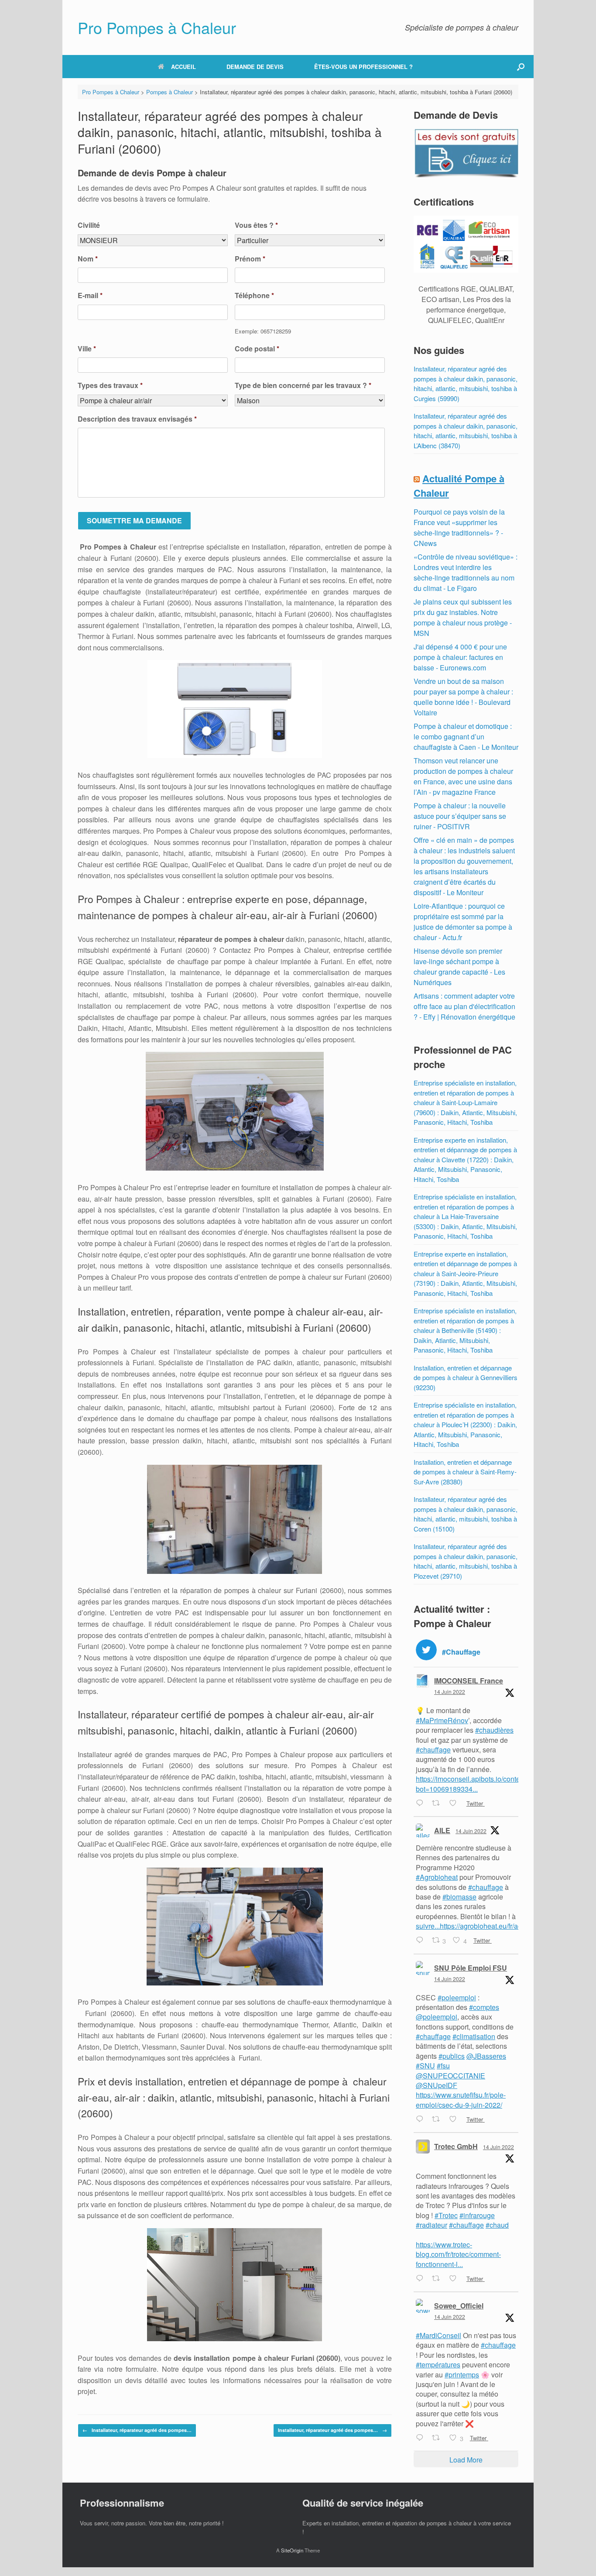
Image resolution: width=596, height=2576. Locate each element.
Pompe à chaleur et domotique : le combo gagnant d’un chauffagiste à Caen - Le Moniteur (466, 737)
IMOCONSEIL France (469, 1681)
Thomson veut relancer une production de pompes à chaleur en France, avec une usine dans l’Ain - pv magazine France (463, 776)
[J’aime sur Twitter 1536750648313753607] (456, 1803)
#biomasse (459, 1897)
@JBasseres (486, 2056)
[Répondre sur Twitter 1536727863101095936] (422, 1941)
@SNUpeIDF (437, 2085)
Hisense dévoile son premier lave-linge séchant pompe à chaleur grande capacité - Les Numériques (459, 967)
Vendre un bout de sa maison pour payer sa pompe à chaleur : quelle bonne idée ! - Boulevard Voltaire (463, 697)
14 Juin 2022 (450, 1692)
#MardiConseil (438, 2335)
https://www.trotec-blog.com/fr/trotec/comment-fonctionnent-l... (458, 2254)
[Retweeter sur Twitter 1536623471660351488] (438, 2279)
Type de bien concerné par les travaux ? (303, 386)
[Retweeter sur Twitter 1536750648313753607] (438, 1803)
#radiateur (432, 2225)
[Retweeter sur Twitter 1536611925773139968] (438, 2438)
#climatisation (474, 2036)
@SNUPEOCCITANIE (450, 2076)
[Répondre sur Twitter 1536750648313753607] (422, 1803)
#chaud (497, 2225)
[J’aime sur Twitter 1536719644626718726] (456, 2119)
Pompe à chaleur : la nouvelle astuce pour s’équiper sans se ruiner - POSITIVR (460, 816)
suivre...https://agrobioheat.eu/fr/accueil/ (477, 1926)
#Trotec (446, 2215)
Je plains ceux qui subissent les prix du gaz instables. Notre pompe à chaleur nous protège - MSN (463, 617)
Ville (87, 349)
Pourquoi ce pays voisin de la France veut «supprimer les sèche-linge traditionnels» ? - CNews (459, 527)
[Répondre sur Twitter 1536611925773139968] (422, 2438)
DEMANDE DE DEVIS (255, 67)
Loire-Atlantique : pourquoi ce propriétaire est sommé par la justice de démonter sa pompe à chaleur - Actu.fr (463, 922)
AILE (442, 1830)
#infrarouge (477, 2215)
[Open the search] (521, 67)
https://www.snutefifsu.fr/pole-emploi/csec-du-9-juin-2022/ (461, 2100)
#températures (438, 2365)
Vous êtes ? (256, 225)
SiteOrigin (292, 2550)
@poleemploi (437, 2017)
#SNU (425, 2066)
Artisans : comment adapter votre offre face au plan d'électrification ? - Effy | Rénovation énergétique (464, 1006)
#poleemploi (457, 1997)
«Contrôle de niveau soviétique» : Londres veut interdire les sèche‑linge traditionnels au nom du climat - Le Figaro (466, 572)
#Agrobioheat (437, 1877)
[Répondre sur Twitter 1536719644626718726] (422, 2119)
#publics (452, 2056)
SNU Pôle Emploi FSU (471, 1968)
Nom (88, 259)
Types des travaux (110, 386)
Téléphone (254, 296)
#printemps (462, 2375)
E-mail (90, 296)
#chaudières (494, 1730)
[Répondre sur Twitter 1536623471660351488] (422, 2279)
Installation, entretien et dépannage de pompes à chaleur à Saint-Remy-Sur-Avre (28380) (465, 1472)
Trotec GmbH (456, 2146)
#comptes (484, 2007)
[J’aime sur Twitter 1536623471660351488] (456, 2279)
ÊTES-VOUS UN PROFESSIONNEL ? (363, 67)
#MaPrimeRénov (442, 1720)
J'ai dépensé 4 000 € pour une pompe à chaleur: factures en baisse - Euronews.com (460, 657)
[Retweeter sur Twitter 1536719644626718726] (438, 2119)
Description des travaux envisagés (137, 419)
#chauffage (433, 1750)
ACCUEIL (183, 67)
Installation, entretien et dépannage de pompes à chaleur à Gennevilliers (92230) (466, 1377)
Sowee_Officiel (459, 2306)
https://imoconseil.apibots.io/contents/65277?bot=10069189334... (485, 1784)
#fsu (443, 2066)
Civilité (89, 225)
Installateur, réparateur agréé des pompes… (137, 2430)
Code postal (257, 349)
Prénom (250, 259)
